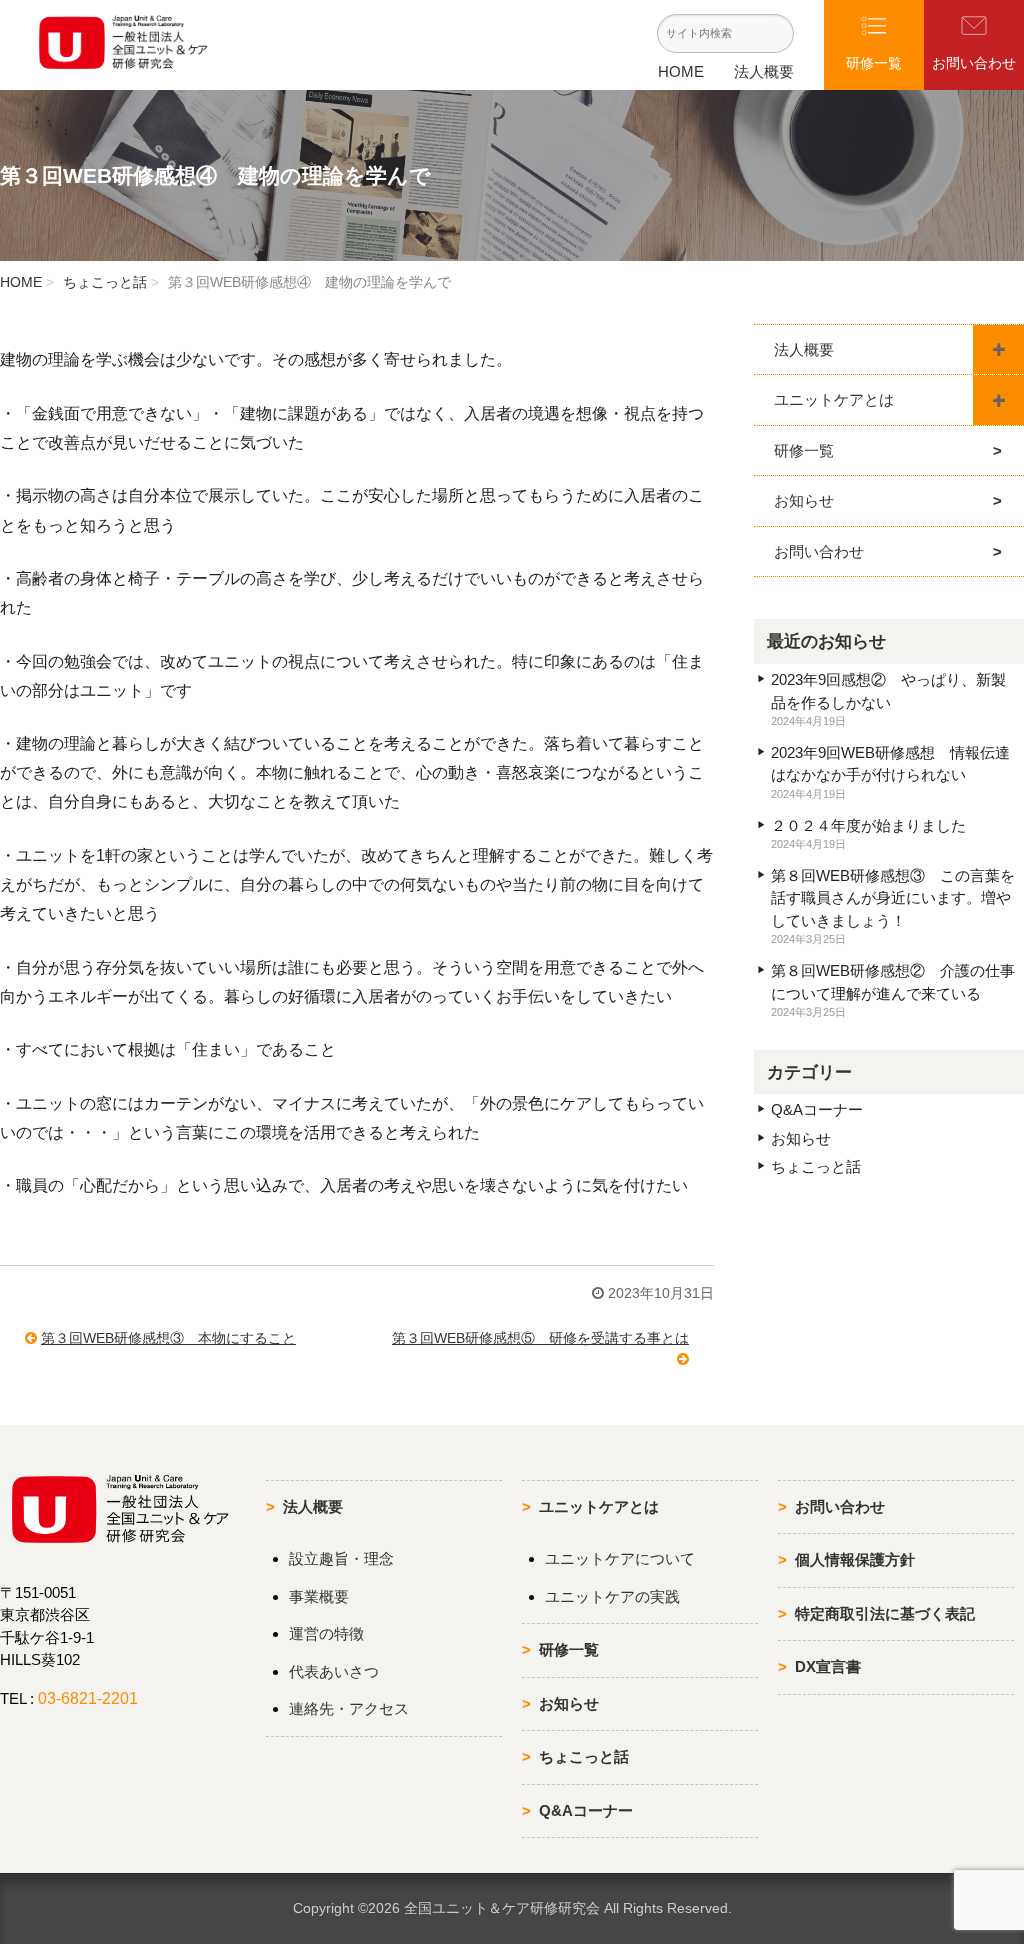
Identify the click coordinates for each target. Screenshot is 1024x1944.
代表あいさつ (334, 1671)
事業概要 (319, 1596)
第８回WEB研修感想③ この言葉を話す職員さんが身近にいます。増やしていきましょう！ (893, 898)
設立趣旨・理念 (341, 1558)
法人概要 (764, 71)
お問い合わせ (819, 551)
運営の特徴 (326, 1633)
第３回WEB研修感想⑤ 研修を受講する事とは (540, 1338)
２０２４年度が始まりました (868, 825)
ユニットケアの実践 (612, 1596)
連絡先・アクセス (349, 1708)
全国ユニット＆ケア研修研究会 (502, 1908)
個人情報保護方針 (855, 1559)
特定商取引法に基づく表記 (885, 1613)
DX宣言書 (828, 1666)
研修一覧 (804, 450)
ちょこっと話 (105, 282)
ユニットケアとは (834, 399)
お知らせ (804, 500)
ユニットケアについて (620, 1558)
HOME (681, 71)
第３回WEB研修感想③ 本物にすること (168, 1338)
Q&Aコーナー (817, 1109)
